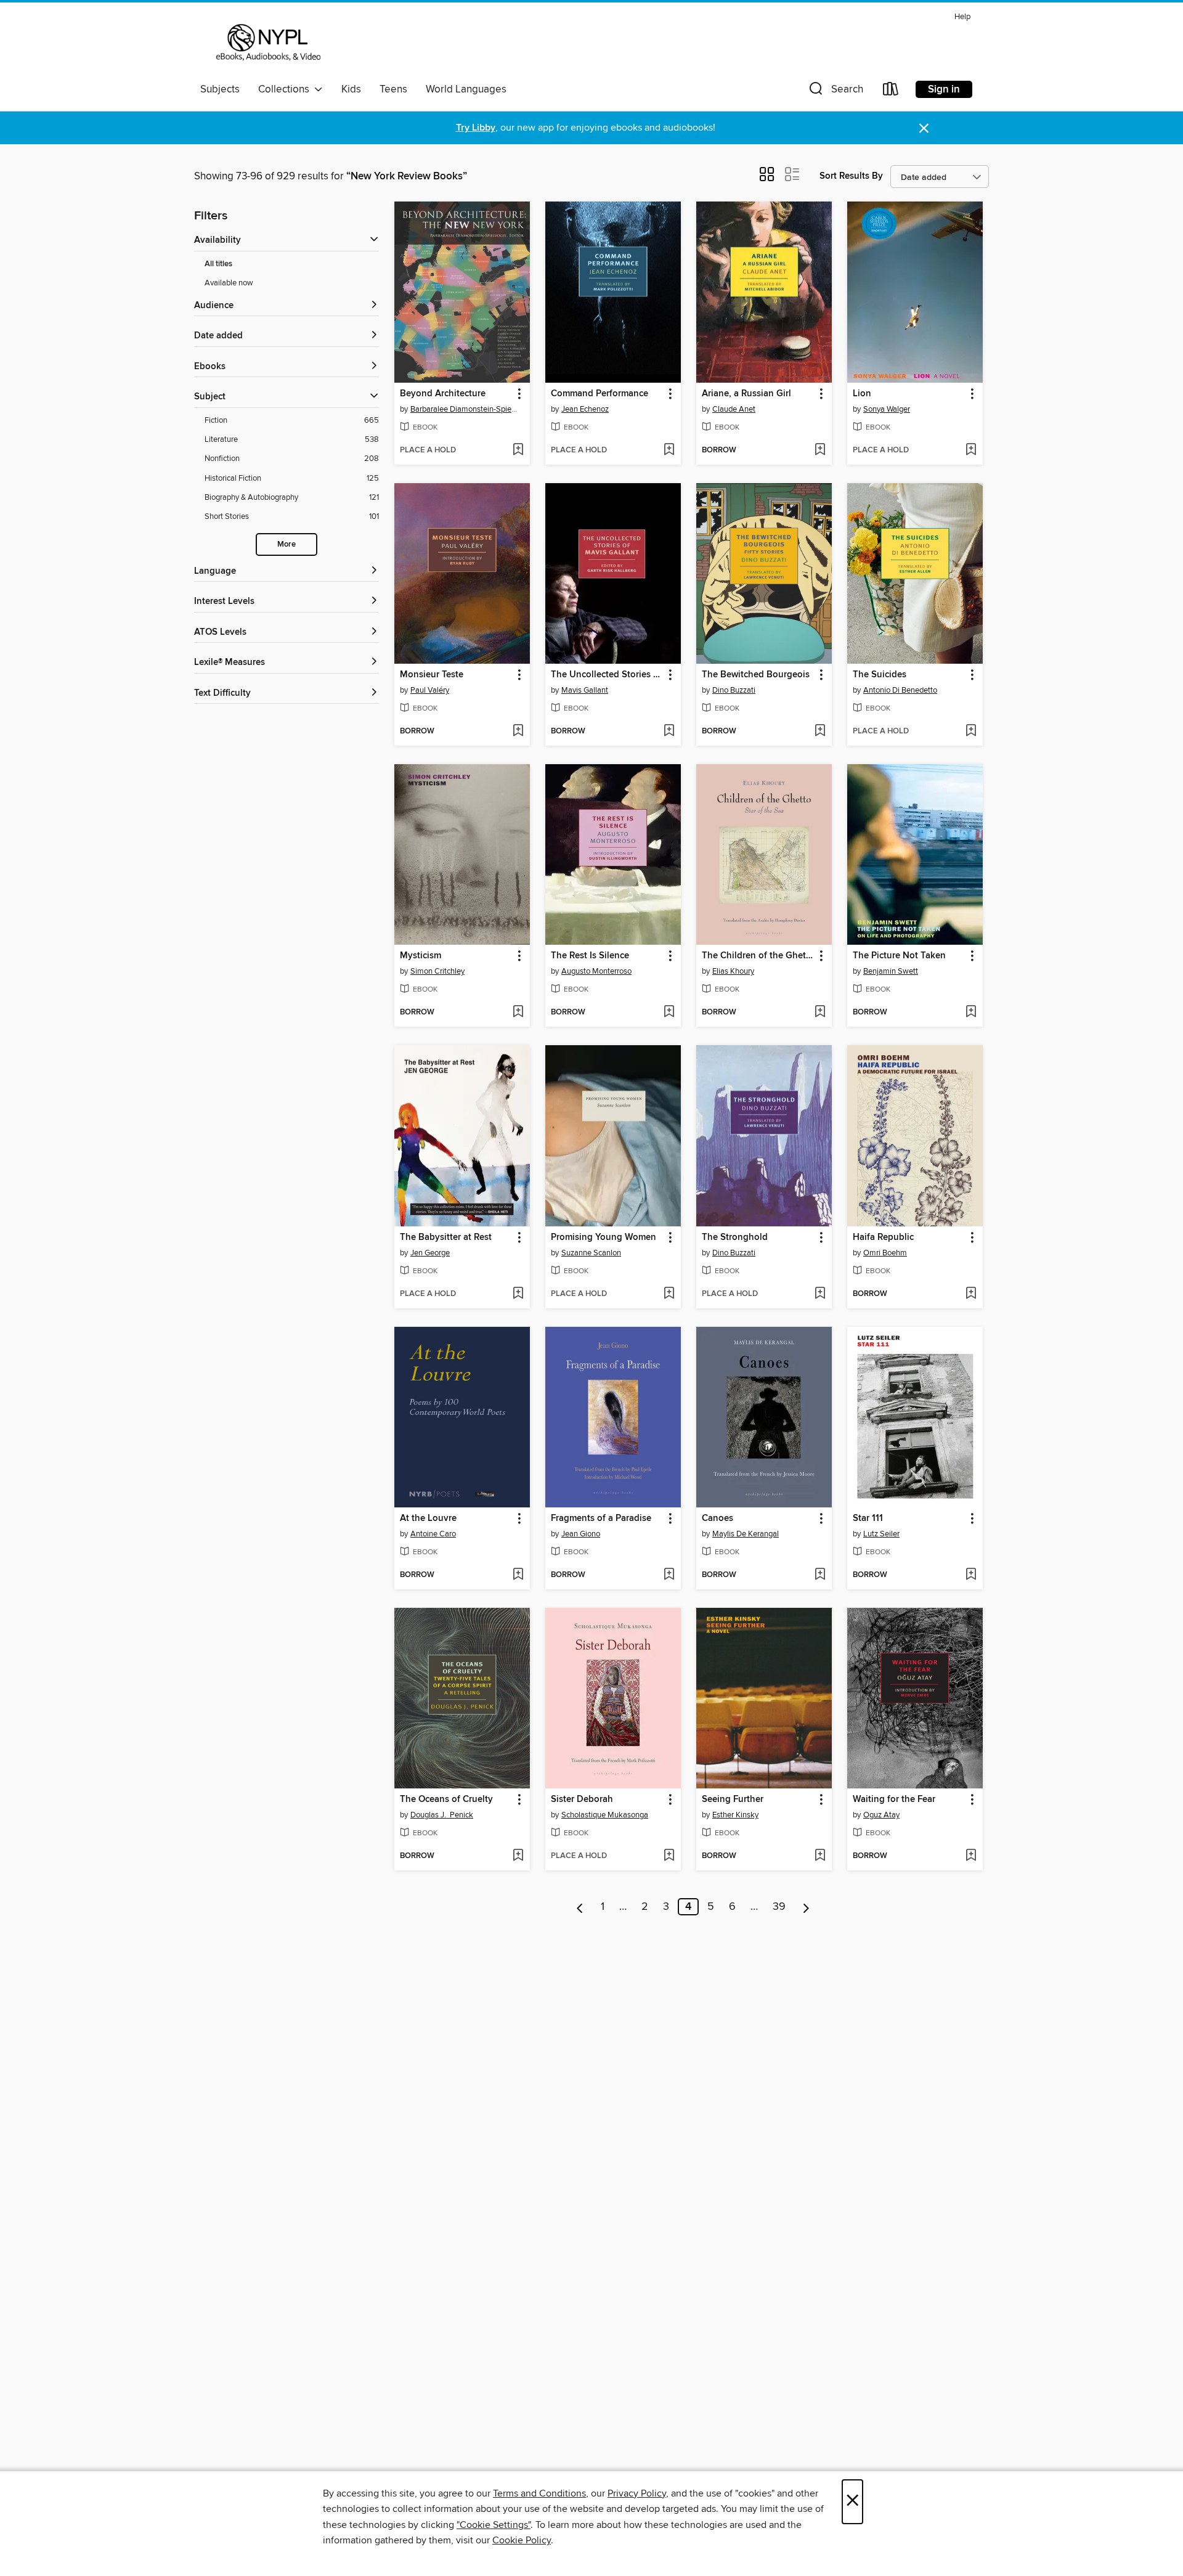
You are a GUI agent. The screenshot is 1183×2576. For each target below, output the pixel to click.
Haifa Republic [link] (883, 1237)
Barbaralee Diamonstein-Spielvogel (464, 409)
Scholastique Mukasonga (605, 1815)
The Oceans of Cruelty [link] (446, 1800)
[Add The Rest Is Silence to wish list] (669, 1013)
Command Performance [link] (600, 394)
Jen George (430, 1253)
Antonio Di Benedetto (900, 690)
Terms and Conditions (539, 2493)
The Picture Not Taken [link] (899, 956)
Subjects (220, 89)
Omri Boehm (885, 1253)
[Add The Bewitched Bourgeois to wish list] (820, 732)
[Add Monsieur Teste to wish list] (518, 732)
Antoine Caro (433, 1534)
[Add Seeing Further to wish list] (820, 1856)
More (287, 544)
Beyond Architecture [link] (443, 394)
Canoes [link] (718, 1518)
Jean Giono (581, 1534)
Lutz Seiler (881, 1534)
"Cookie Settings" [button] (494, 2525)
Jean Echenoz (585, 409)
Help (962, 17)
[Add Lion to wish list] (971, 450)
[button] (835, 92)
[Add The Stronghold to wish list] (820, 1294)
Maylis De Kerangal (746, 1534)
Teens (393, 89)
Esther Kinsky (735, 1815)
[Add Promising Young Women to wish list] (669, 1294)
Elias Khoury (733, 971)
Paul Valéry (430, 690)
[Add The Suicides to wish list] (971, 732)
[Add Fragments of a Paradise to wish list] (669, 1575)
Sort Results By (851, 176)
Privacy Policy (637, 2493)
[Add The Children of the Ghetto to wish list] (820, 1013)
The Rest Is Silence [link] (590, 956)
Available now (229, 283)
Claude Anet (734, 409)
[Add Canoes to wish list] (820, 1575)
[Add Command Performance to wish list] (669, 450)
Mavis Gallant (585, 690)
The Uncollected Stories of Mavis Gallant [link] (607, 675)
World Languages (466, 89)
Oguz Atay (881, 1815)
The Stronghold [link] (735, 1237)
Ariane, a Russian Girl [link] (746, 394)
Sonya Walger (887, 409)
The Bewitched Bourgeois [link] (756, 675)
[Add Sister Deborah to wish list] (669, 1856)
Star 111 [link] (868, 1518)
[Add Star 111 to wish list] (971, 1575)
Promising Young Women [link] (604, 1237)
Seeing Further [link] (733, 1800)
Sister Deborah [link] (582, 1800)
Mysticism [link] (421, 956)
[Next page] (806, 1907)
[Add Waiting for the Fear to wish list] (971, 1856)
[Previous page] (580, 1907)
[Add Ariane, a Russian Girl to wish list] (820, 450)
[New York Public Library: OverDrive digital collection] (267, 43)
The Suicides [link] (880, 675)
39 (779, 1907)
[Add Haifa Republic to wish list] (971, 1294)
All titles (218, 264)
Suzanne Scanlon (591, 1253)
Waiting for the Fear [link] (894, 1800)
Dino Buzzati (734, 690)
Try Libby (476, 128)
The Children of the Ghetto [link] (758, 956)
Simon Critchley (437, 971)
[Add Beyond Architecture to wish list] (518, 450)
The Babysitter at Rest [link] (446, 1237)
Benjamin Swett (891, 971)
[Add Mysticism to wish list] (518, 1013)
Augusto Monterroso (596, 971)
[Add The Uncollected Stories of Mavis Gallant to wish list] (669, 732)
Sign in (944, 89)
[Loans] (891, 92)
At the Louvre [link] (428, 1518)
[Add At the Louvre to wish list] (518, 1575)
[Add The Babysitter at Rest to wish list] (518, 1294)
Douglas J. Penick (442, 1815)
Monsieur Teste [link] (432, 675)
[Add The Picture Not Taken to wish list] (971, 1013)
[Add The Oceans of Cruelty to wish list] (518, 1856)
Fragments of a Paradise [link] (601, 1518)
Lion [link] (862, 394)
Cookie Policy (522, 2540)
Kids (351, 89)
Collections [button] (286, 89)
